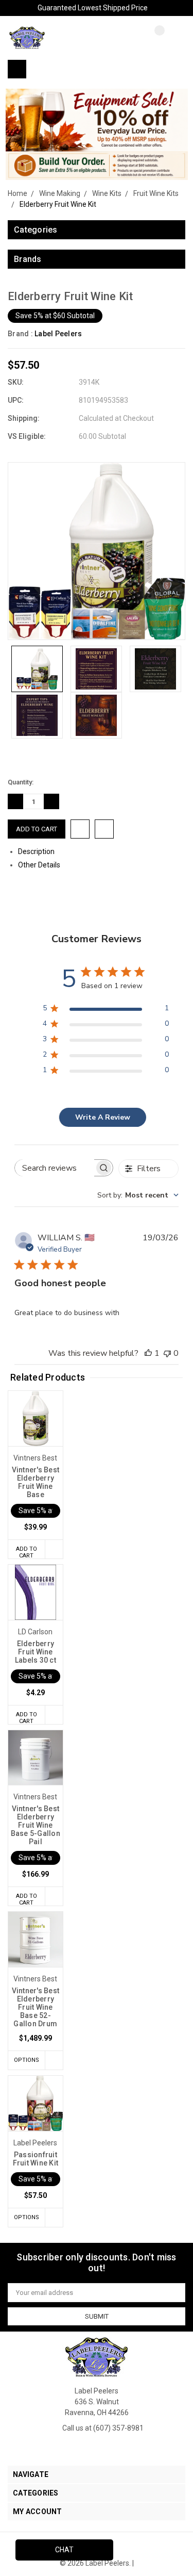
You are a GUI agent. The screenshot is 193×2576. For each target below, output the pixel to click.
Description (37, 851)
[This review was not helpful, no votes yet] (167, 1353)
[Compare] (152, 39)
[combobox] (138, 1195)
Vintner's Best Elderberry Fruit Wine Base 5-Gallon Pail (36, 1825)
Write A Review (103, 1117)
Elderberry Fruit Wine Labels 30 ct (36, 1652)
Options (27, 2060)
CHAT (64, 2550)
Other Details (40, 865)
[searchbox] (55, 1168)
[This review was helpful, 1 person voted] (148, 1353)
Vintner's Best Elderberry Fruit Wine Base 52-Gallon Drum (36, 2007)
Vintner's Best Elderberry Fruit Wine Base (36, 1482)
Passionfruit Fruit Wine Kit (36, 2159)
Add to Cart (27, 1552)
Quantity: (21, 782)
